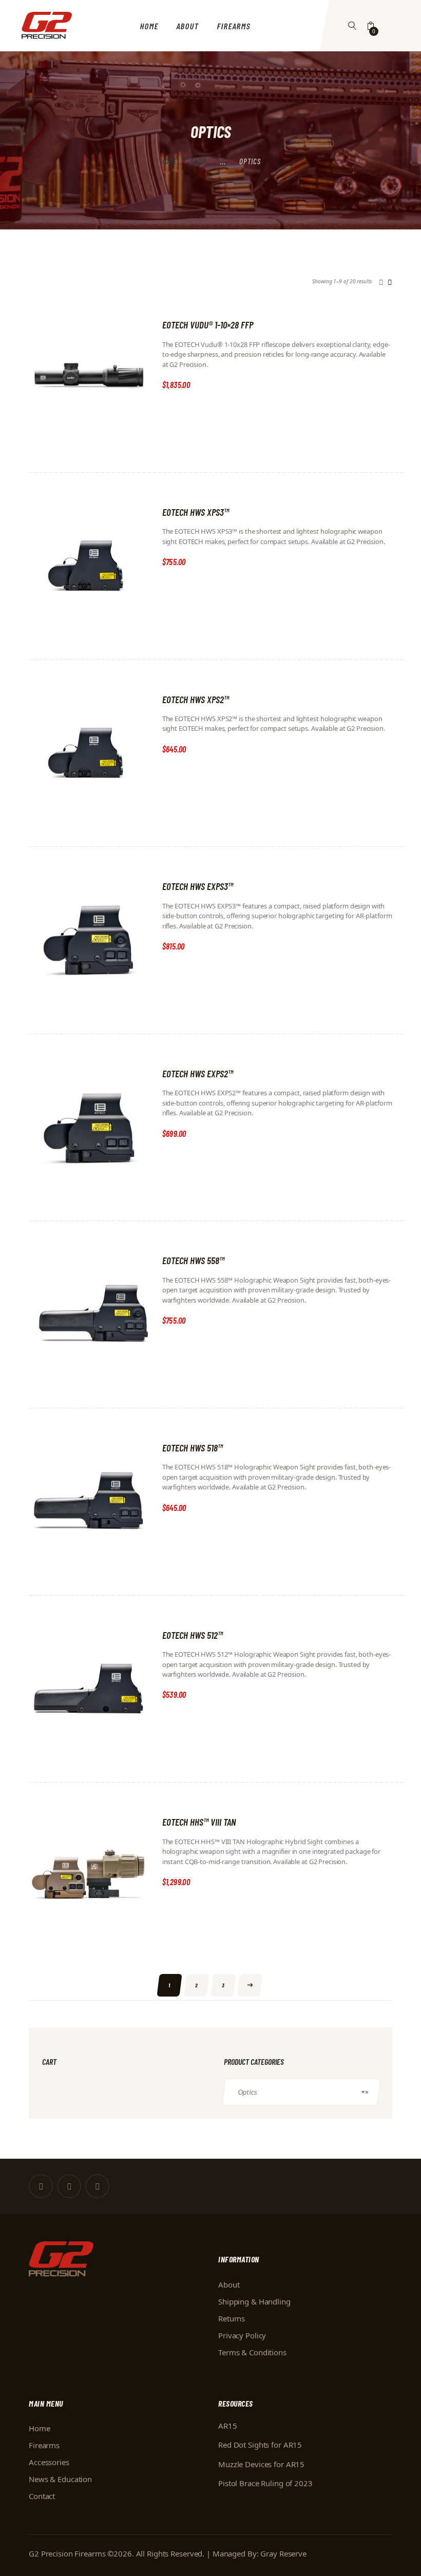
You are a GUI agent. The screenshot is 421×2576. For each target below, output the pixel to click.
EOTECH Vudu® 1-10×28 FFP (208, 325)
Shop (198, 161)
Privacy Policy (242, 2335)
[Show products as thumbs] (381, 282)
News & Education (60, 2479)
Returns (232, 2318)
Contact (42, 2496)
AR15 (228, 2426)
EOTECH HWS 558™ (193, 1260)
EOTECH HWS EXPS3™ (198, 886)
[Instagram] (97, 2186)
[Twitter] (69, 2186)
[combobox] (301, 2092)
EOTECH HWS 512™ (193, 1635)
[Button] (352, 26)
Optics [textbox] (303, 2092)
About (229, 2284)
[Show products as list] (390, 282)
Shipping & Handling (254, 2301)
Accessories (49, 2462)
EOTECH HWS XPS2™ (196, 699)
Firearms (44, 2445)
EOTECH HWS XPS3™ (196, 512)
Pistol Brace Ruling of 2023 (265, 2483)
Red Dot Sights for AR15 (260, 2445)
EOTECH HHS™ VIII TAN (199, 1822)
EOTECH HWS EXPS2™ (198, 1073)
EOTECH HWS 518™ (193, 1448)
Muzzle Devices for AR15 (261, 2464)
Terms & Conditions (252, 2352)
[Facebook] (41, 2186)
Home (169, 161)
